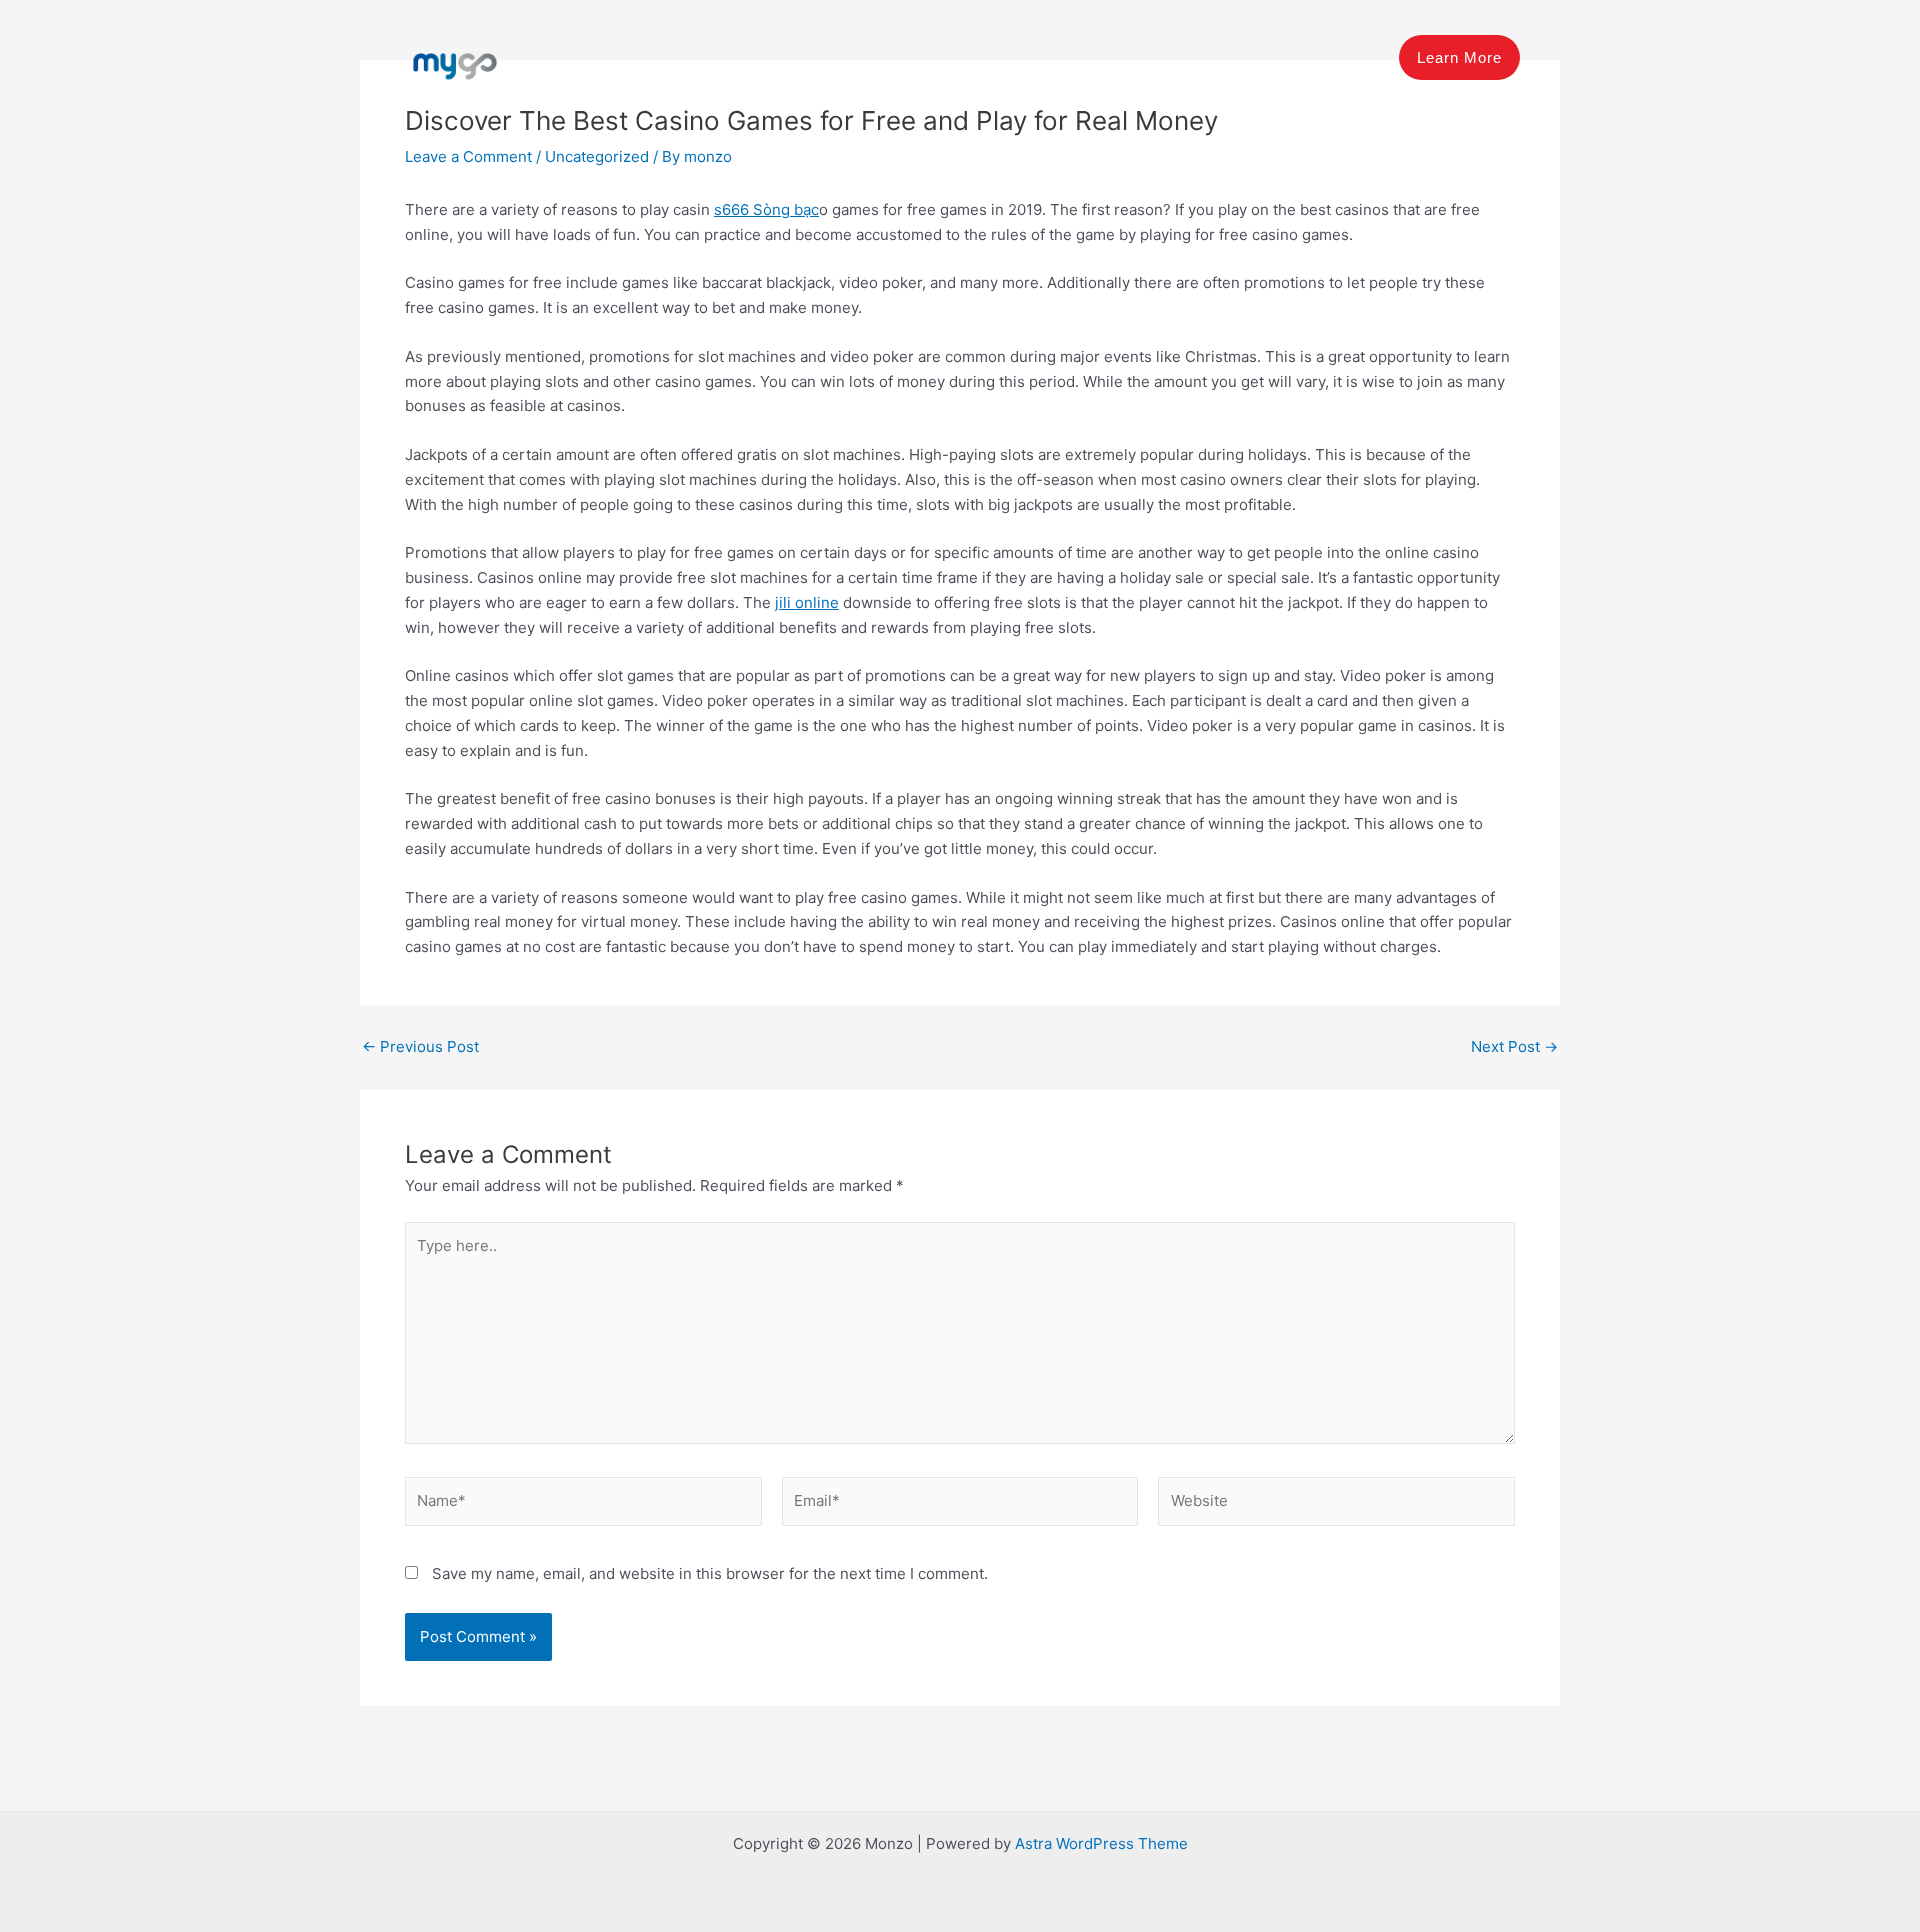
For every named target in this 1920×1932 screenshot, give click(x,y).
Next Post (1514, 1046)
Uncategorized (597, 156)
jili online (807, 602)
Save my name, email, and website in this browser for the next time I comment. (710, 1573)
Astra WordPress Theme (1101, 1843)
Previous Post (420, 1046)
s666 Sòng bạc (766, 209)
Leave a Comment (468, 156)
